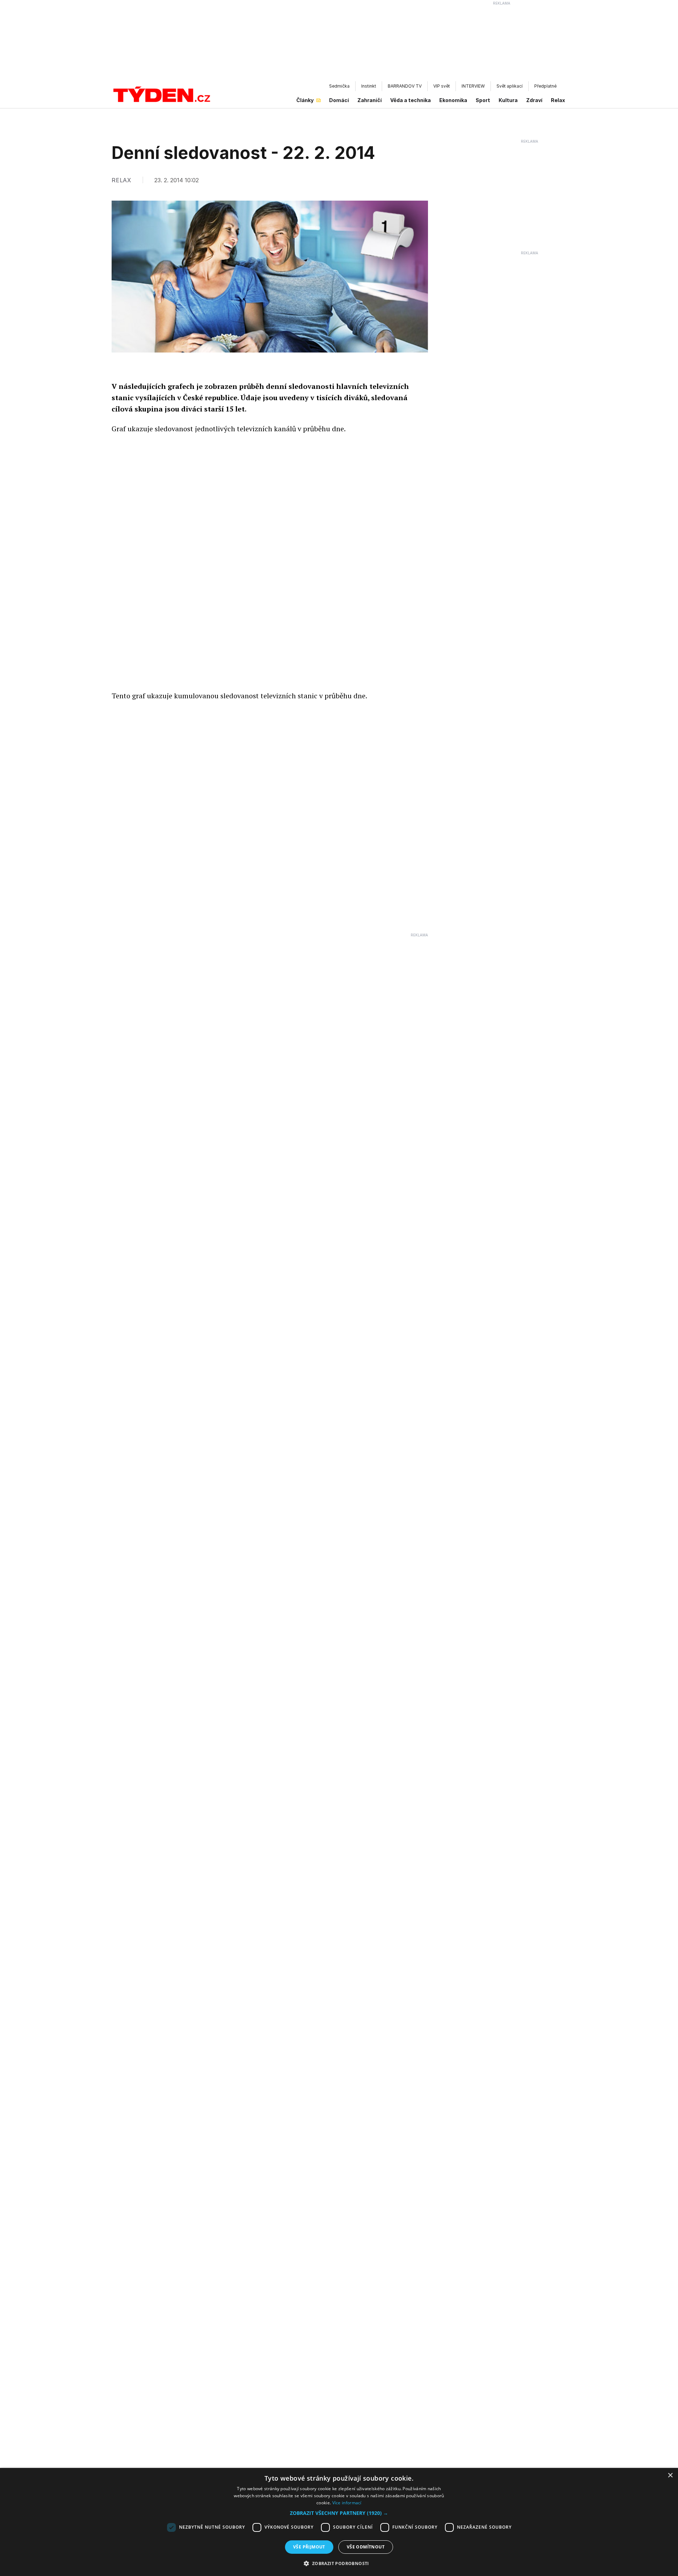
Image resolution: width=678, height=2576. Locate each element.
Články (305, 100)
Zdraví (534, 100)
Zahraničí (370, 100)
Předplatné (545, 86)
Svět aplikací (510, 86)
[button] (339, 2513)
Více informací (347, 2503)
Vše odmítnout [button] (366, 2547)
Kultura (508, 100)
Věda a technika (411, 100)
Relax (558, 100)
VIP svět (442, 86)
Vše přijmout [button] (309, 2547)
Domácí (339, 100)
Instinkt (369, 86)
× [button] (670, 2476)
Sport (483, 100)
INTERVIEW (473, 86)
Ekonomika (453, 100)
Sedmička (339, 86)
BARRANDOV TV (405, 86)
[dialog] (339, 2522)
